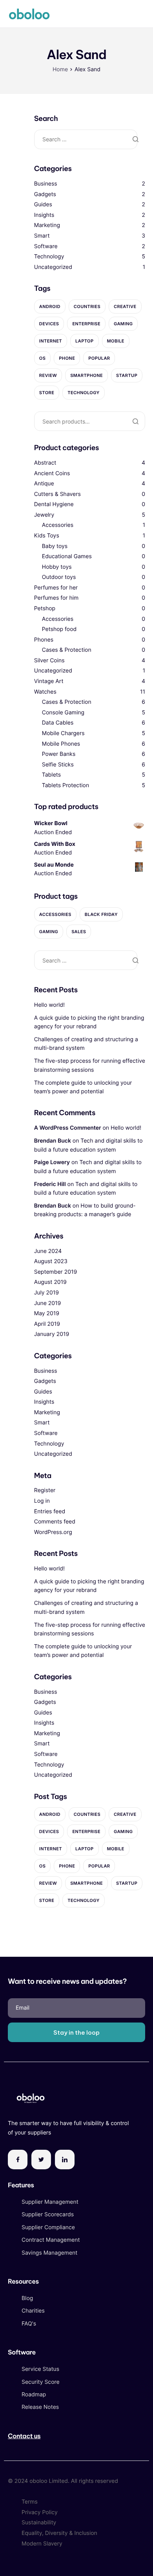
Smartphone (87, 375)
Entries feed (50, 1512)
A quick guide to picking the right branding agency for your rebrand (89, 1022)
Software (46, 246)
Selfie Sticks (58, 765)
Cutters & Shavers (57, 494)
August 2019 (50, 1282)
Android (50, 306)
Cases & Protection (67, 650)
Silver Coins (49, 661)
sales (79, 932)
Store (47, 393)
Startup (127, 375)
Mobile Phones (61, 744)
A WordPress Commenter (68, 1128)
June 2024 (48, 1251)
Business (46, 184)
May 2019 (47, 1313)
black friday (101, 914)
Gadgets (45, 194)
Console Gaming (63, 713)
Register (45, 1490)
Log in (42, 1501)
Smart (42, 236)
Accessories (58, 525)
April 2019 (47, 1324)
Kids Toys (47, 536)
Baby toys (55, 546)
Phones (44, 640)
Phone (67, 358)
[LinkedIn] (65, 2160)
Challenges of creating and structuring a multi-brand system (86, 1044)
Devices (49, 324)
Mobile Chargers (63, 733)
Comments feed (55, 1522)
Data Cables (58, 723)
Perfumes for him (56, 598)
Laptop (84, 341)
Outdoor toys (59, 577)
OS (43, 358)
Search (135, 421)
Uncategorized (53, 267)
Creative (125, 306)
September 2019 (56, 1272)
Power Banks (59, 754)
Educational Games (67, 556)
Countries (87, 306)
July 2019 (46, 1293)
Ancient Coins (52, 473)
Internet (51, 341)
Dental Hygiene (54, 504)
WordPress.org (53, 1532)
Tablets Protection (66, 785)
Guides (43, 205)
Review (48, 375)
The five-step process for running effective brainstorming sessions (90, 1065)
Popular (99, 358)
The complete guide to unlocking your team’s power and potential (83, 1087)
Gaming (123, 324)
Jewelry (44, 515)
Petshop (45, 608)
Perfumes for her (56, 588)
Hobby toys (57, 567)
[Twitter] (41, 2160)
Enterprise (86, 324)
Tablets (51, 775)
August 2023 (51, 1261)
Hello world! (49, 1005)
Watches (45, 692)
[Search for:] (86, 139)
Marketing (47, 225)
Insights (44, 215)
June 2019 (47, 1303)
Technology (49, 257)
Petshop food (59, 629)
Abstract (45, 463)
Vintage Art (49, 681)
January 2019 (52, 1334)
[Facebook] (18, 2160)
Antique (44, 484)
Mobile (116, 341)
